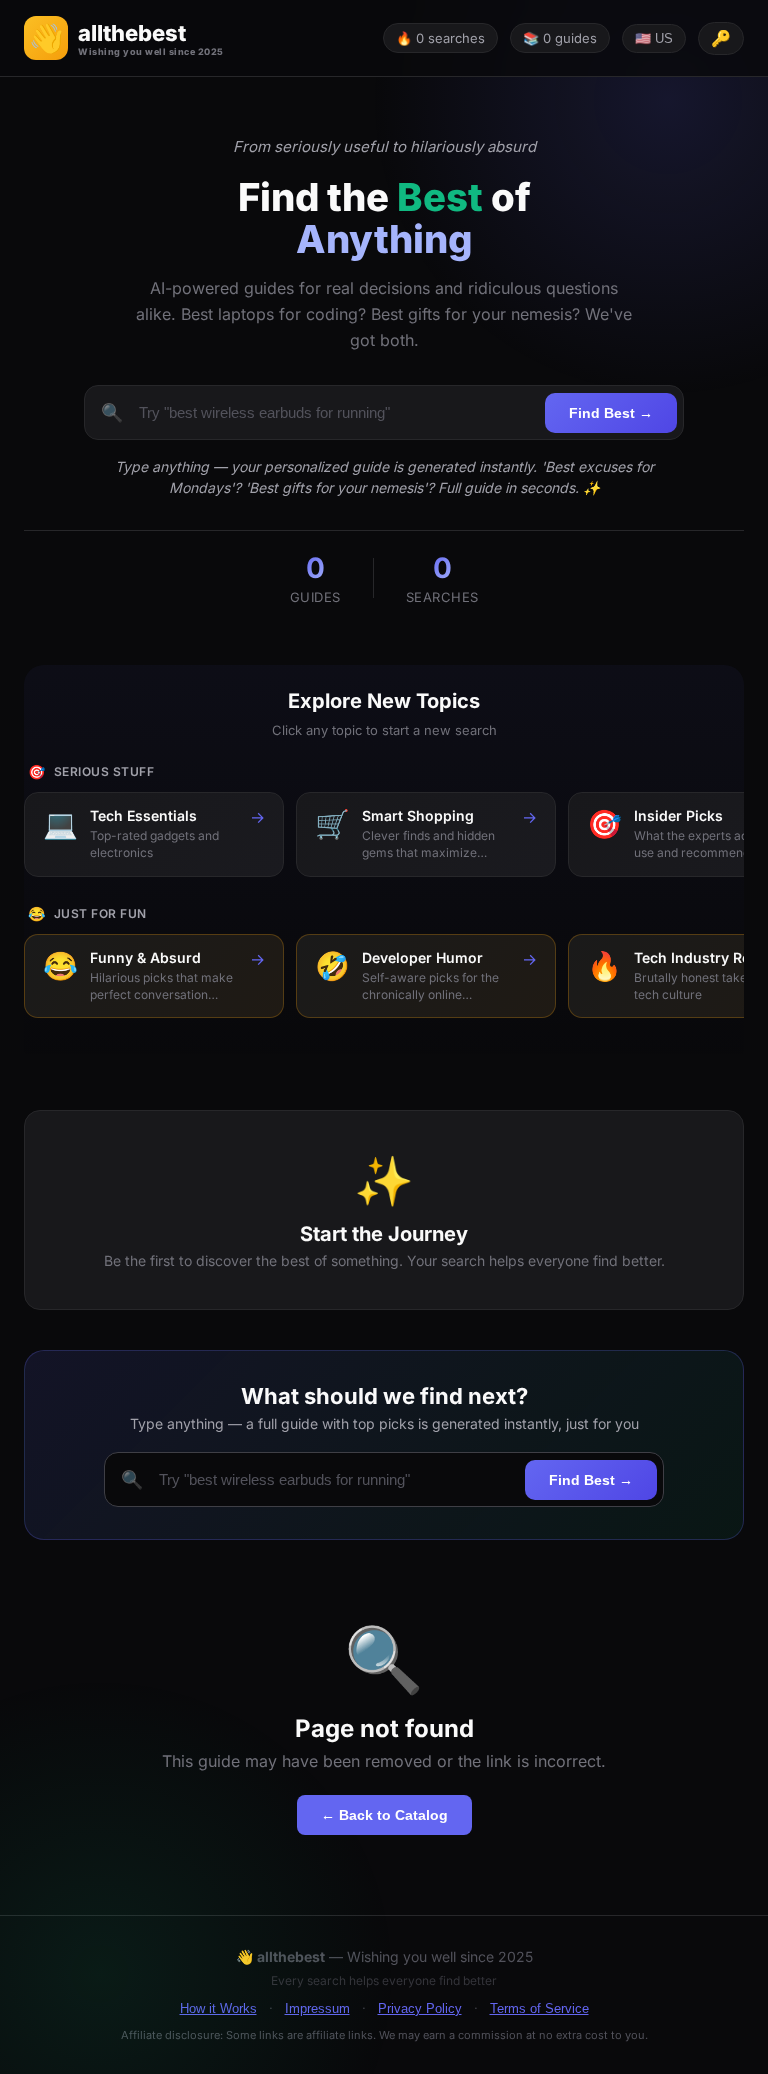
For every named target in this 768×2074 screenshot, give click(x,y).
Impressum (317, 2008)
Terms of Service (539, 2008)
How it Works (218, 2008)
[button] (124, 38)
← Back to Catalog (384, 1815)
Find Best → (611, 413)
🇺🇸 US (654, 38)
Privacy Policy (420, 2008)
